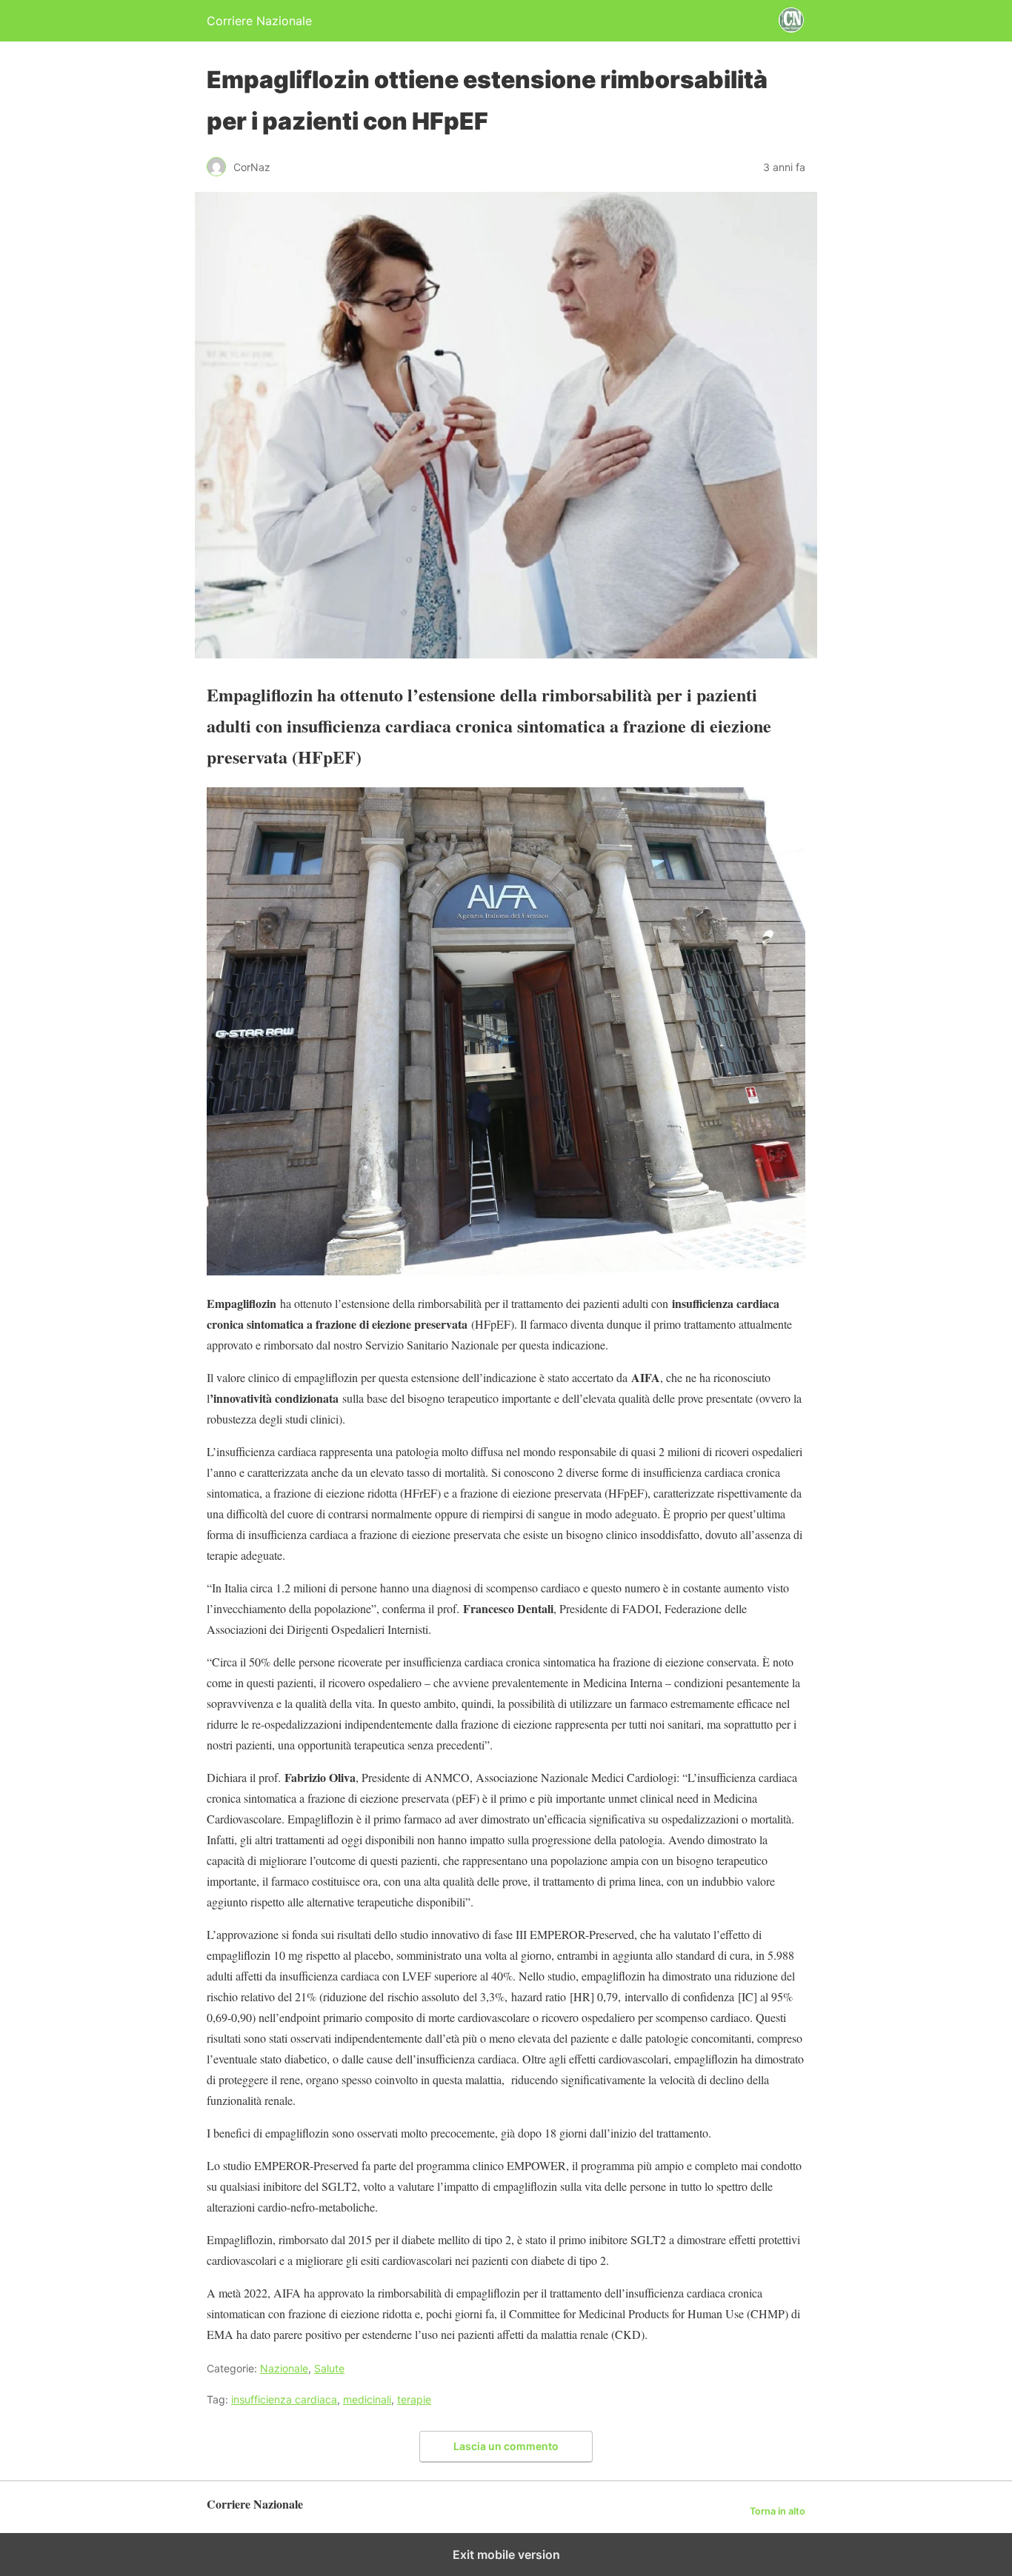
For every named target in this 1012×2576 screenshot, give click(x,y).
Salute (329, 2368)
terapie (414, 2399)
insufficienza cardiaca (284, 2399)
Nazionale (284, 2368)
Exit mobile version (506, 2555)
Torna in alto (778, 2511)
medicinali (367, 2399)
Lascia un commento (506, 2446)
